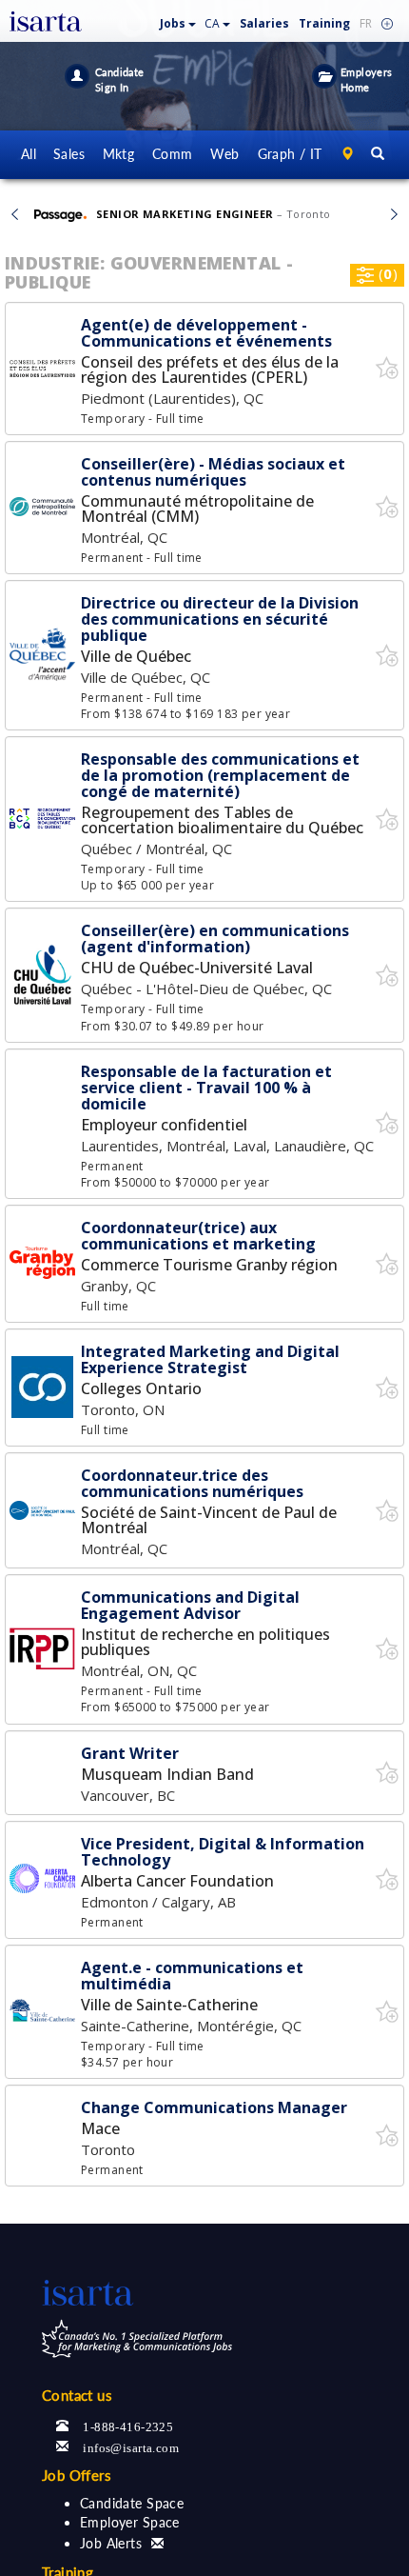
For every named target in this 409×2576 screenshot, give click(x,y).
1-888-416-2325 (128, 2425)
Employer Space (130, 2522)
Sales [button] (69, 154)
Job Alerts (111, 2543)
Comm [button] (173, 154)
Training (324, 23)
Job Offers (77, 2475)
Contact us (77, 2395)
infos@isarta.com (131, 2446)
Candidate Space (132, 2503)
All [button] (29, 154)
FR (366, 23)
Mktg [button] (119, 154)
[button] (178, 20)
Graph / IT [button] (290, 154)
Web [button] (224, 154)
